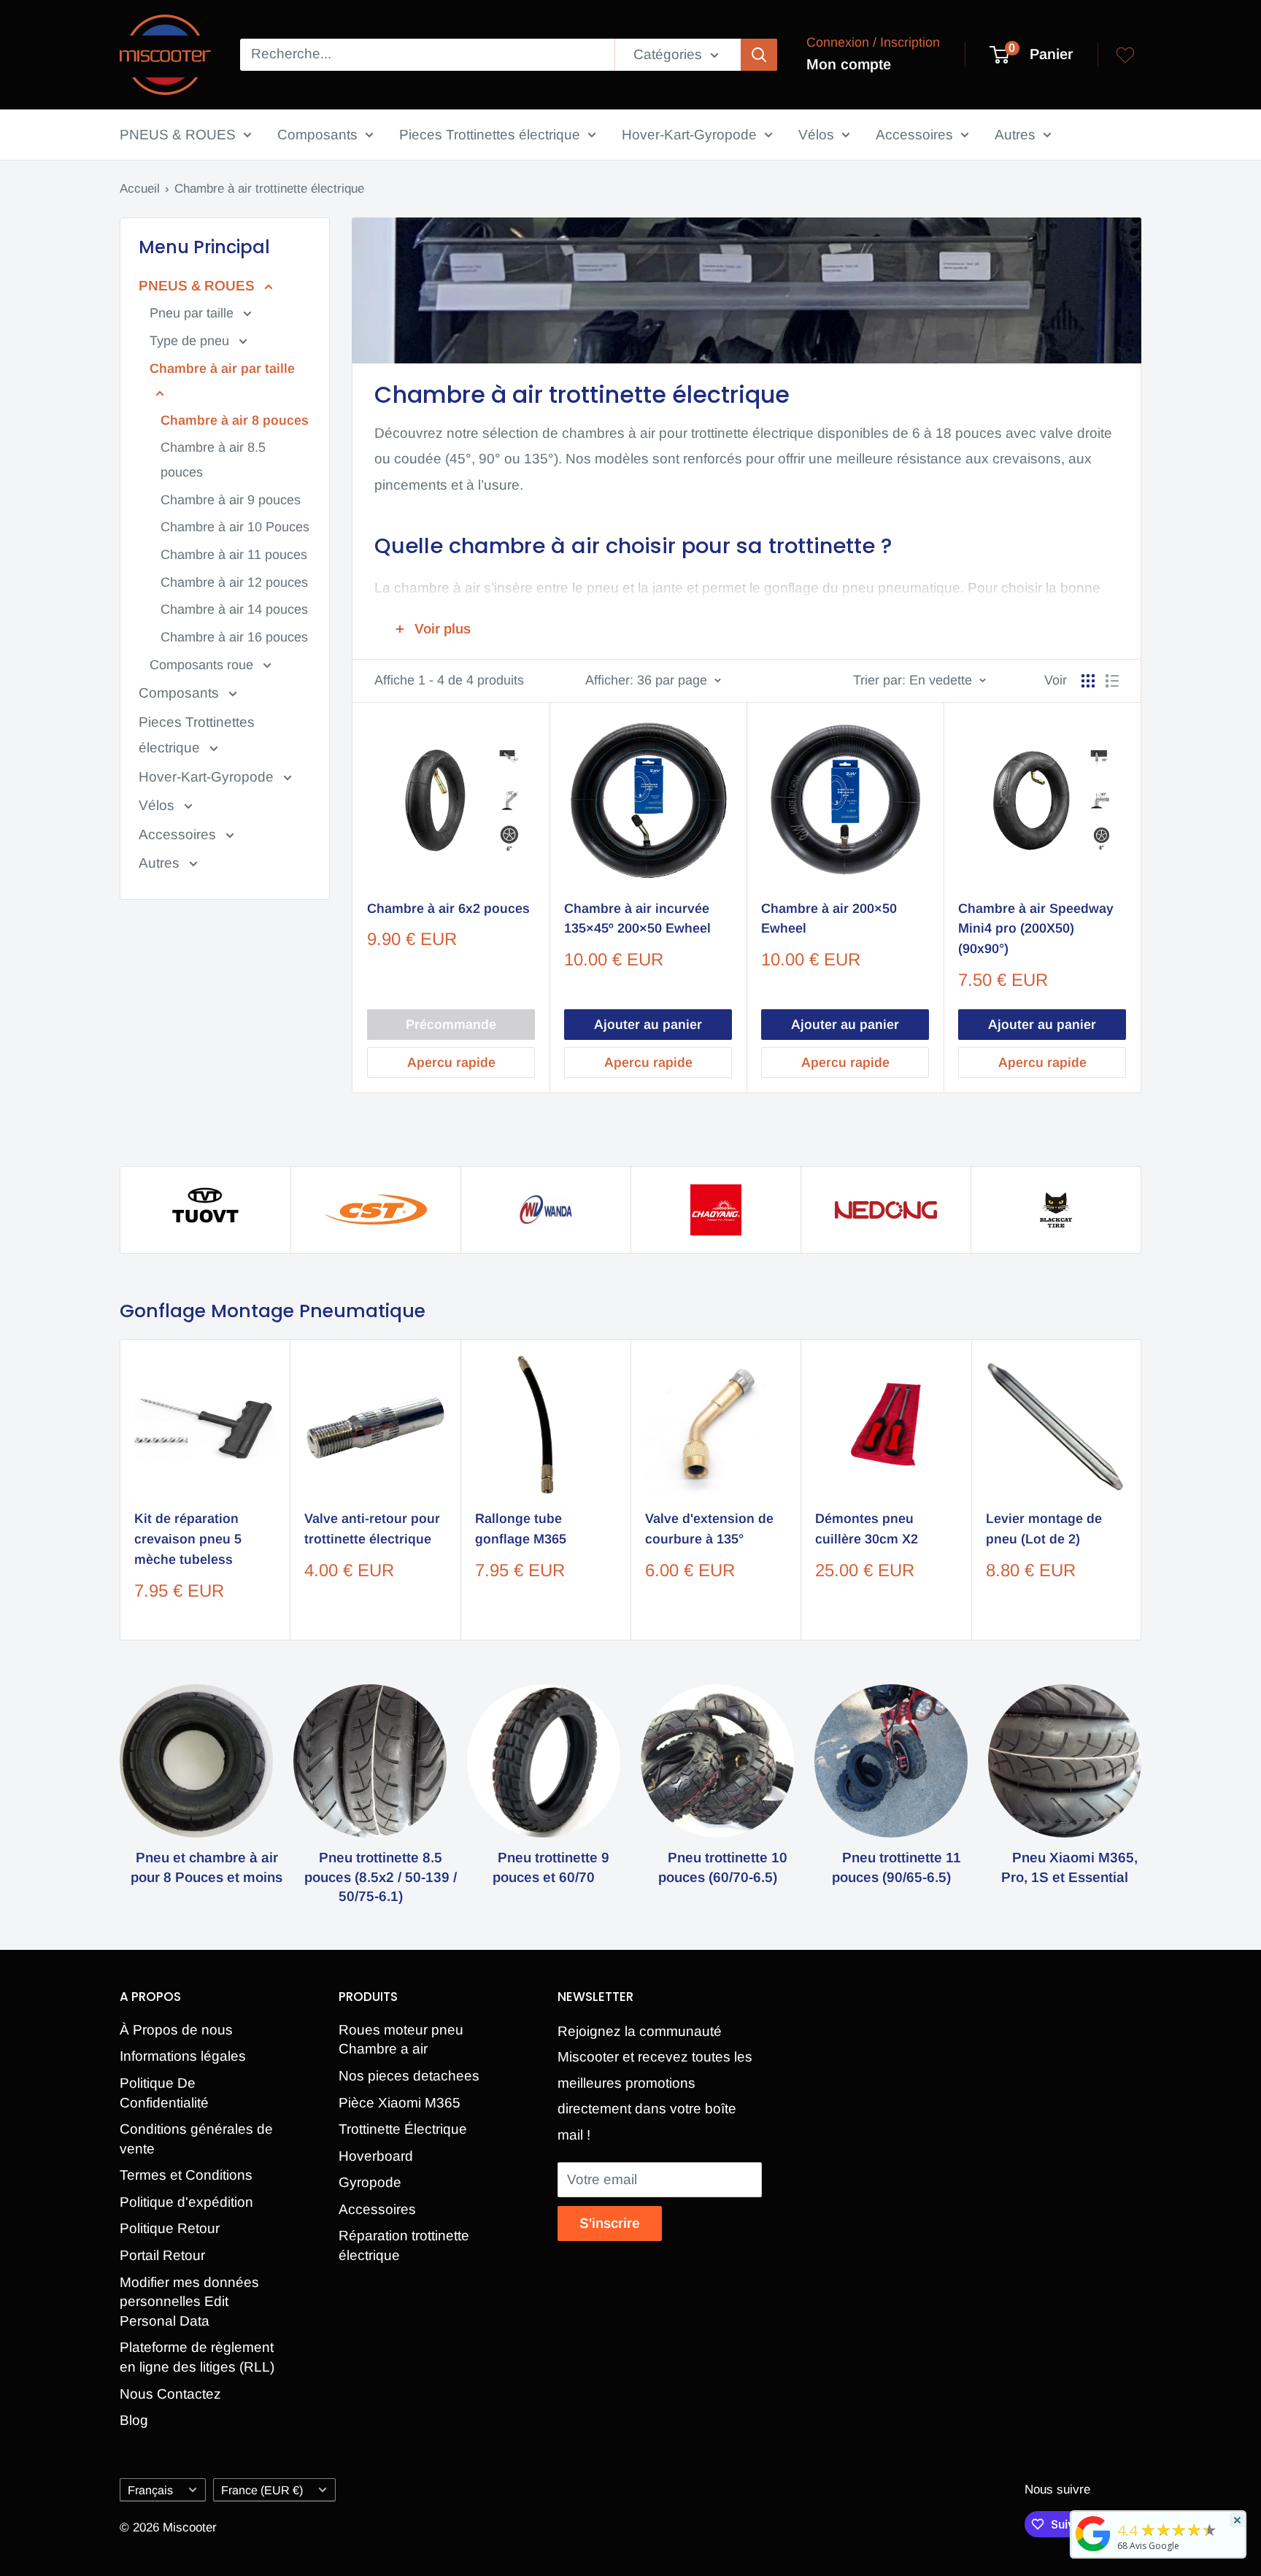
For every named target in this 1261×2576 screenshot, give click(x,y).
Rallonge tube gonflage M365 (521, 1530)
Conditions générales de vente (196, 2139)
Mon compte (849, 64)
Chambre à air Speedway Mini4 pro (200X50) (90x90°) (1036, 929)
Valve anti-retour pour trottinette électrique (372, 1530)
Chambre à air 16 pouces (234, 637)
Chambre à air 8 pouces (235, 420)
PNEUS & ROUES (178, 135)
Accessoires (914, 135)
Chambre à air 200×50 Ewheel (829, 919)
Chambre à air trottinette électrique (269, 189)
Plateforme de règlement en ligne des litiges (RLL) (197, 2357)
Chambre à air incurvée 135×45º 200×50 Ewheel (637, 919)
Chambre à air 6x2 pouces (448, 909)
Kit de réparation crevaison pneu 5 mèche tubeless (188, 1540)
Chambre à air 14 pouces (234, 609)
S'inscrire (610, 2223)
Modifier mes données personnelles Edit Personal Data (189, 2302)
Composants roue (203, 665)
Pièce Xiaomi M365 (400, 2103)
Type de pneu (191, 341)
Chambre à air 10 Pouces (235, 527)
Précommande (451, 1025)
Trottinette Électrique (403, 2129)
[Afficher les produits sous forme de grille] (1088, 681)
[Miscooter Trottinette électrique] (1093, 2550)
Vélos (816, 135)
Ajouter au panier (648, 1025)
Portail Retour (162, 2255)
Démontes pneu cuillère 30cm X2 (867, 1530)
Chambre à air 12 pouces (234, 582)
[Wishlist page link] (1125, 55)
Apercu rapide (451, 1063)
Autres (1015, 135)
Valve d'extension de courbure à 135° (709, 1530)
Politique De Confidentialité (164, 2093)
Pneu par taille (193, 313)
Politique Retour (170, 2228)
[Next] (1142, 1490)
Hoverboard (376, 2156)
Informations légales (183, 2056)
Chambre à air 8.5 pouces (213, 460)
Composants (317, 135)
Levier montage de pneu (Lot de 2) (1044, 1530)
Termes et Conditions (186, 2175)
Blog (134, 2420)
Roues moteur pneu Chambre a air (401, 2040)
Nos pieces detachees (409, 2076)
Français (150, 2490)
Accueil (140, 189)
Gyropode (370, 2182)
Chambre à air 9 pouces (231, 500)
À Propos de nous (176, 2030)
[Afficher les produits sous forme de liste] (1112, 681)
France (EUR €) (262, 2490)
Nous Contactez (170, 2394)
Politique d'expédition (186, 2202)
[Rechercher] (759, 55)
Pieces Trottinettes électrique (490, 135)
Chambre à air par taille (222, 369)
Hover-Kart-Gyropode (689, 135)
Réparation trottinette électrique (404, 2245)
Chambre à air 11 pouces (234, 555)
